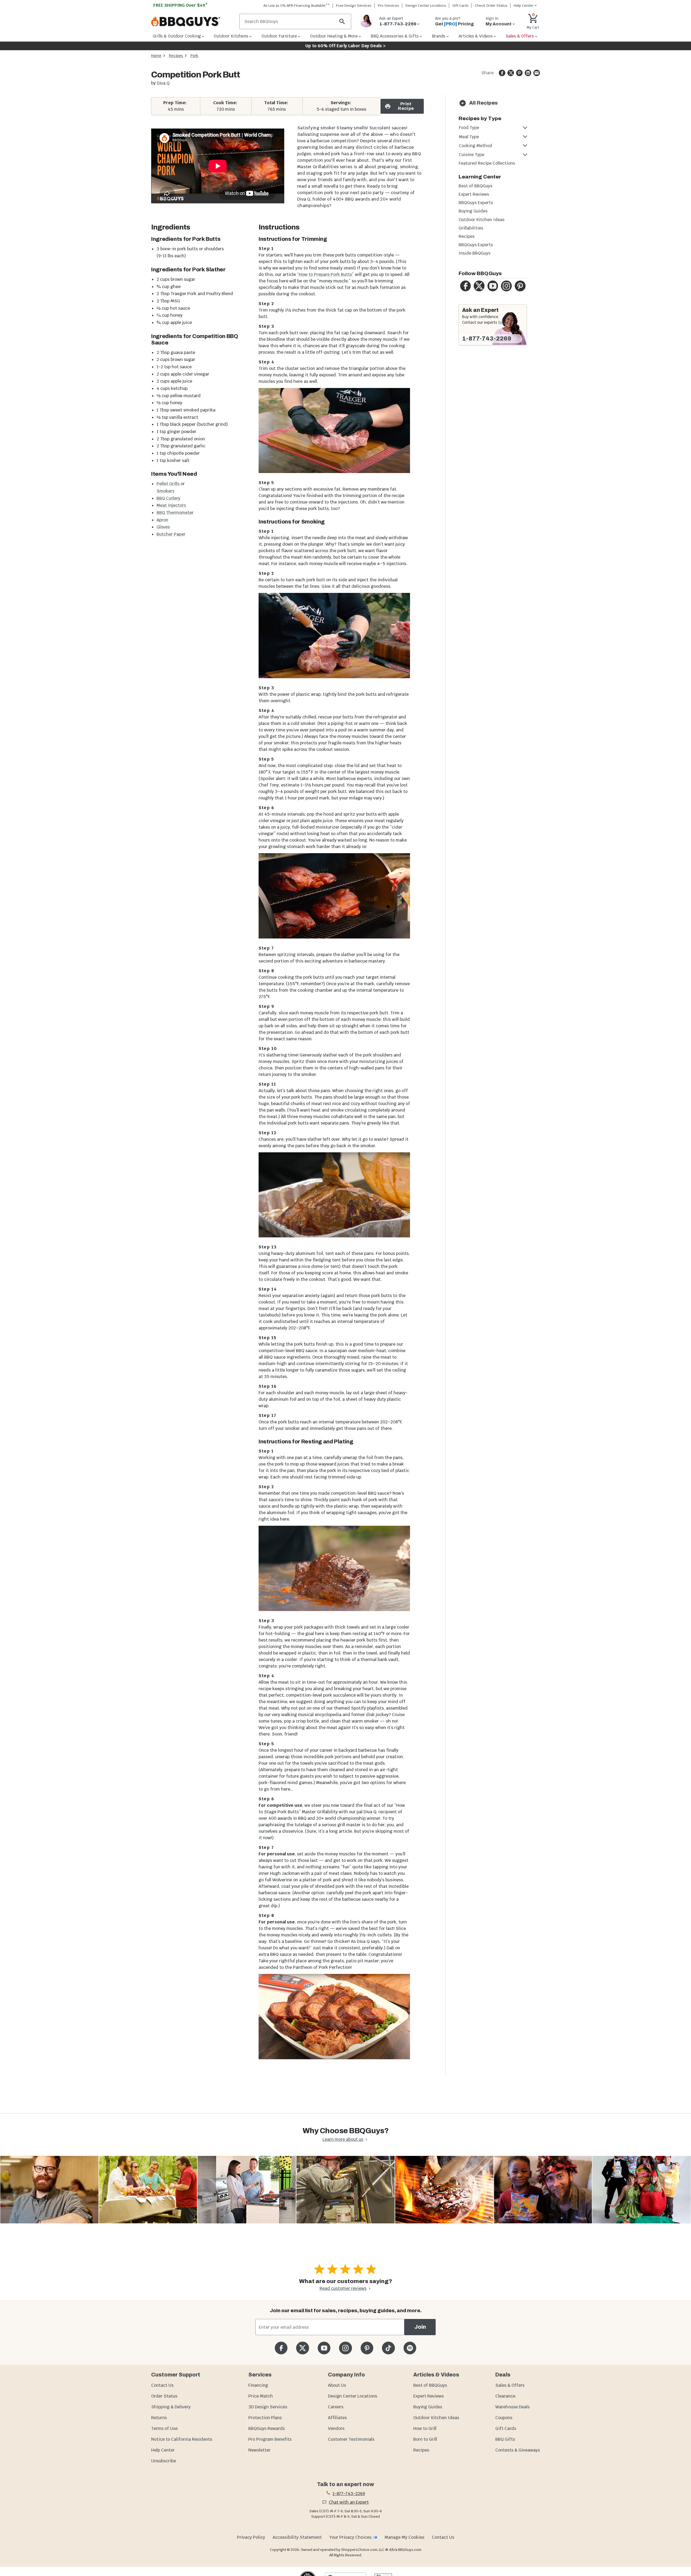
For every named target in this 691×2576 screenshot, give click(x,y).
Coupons (504, 2418)
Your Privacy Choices (350, 2537)
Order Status (164, 2396)
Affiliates (337, 2418)
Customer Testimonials (351, 2439)
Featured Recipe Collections (487, 163)
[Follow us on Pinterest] (367, 2348)
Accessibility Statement (297, 2537)
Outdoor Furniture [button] (279, 36)
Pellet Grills (169, 484)
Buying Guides (473, 211)
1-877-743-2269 (487, 339)
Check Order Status (491, 6)
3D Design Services (268, 2407)
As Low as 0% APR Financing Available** (297, 6)
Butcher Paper (171, 534)
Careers (336, 2407)
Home (156, 56)
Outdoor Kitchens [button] (231, 36)
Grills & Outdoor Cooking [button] (177, 36)
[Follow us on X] (302, 2348)
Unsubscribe (164, 2461)
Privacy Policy (251, 2537)
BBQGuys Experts (476, 203)
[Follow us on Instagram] (345, 2348)
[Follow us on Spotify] (410, 2348)
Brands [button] (439, 36)
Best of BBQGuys (475, 186)
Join (420, 2327)
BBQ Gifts (505, 2439)
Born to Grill (425, 2439)
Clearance (505, 2396)
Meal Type (469, 137)
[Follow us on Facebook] (281, 2348)
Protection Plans (265, 2418)
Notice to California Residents (182, 2439)
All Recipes (483, 103)
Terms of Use (164, 2428)
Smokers (165, 491)
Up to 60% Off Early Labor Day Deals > (345, 46)
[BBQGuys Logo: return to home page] (193, 22)
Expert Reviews (474, 194)
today (503, 322)
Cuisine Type (472, 155)
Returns (159, 2418)
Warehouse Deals (512, 2407)
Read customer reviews (343, 2288)
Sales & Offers (510, 2385)
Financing (258, 2385)
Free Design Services (354, 6)
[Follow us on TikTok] (388, 2348)
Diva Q (163, 83)
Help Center (163, 2450)
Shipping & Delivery (171, 2407)
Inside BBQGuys (475, 253)
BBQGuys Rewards (267, 2428)
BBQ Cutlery (168, 498)
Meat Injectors (171, 505)
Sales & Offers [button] (520, 36)
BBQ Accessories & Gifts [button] (395, 36)
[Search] (342, 21)
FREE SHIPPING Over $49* (181, 5)
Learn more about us (343, 2139)
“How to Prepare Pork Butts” (325, 274)
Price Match (261, 2396)
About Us (337, 2385)
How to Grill (425, 2428)
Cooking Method (475, 146)
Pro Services (389, 6)
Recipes (176, 56)
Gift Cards (460, 6)
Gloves (163, 527)
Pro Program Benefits (270, 2439)
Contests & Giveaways (518, 2450)
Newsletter (259, 2450)
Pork (194, 56)
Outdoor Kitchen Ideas (482, 220)
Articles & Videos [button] (476, 36)
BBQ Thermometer (175, 513)
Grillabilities (471, 228)
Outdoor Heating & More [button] (334, 36)
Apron (162, 520)
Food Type (469, 128)
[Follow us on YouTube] (324, 2348)
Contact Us (162, 2385)
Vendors (336, 2428)
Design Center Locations (426, 6)
